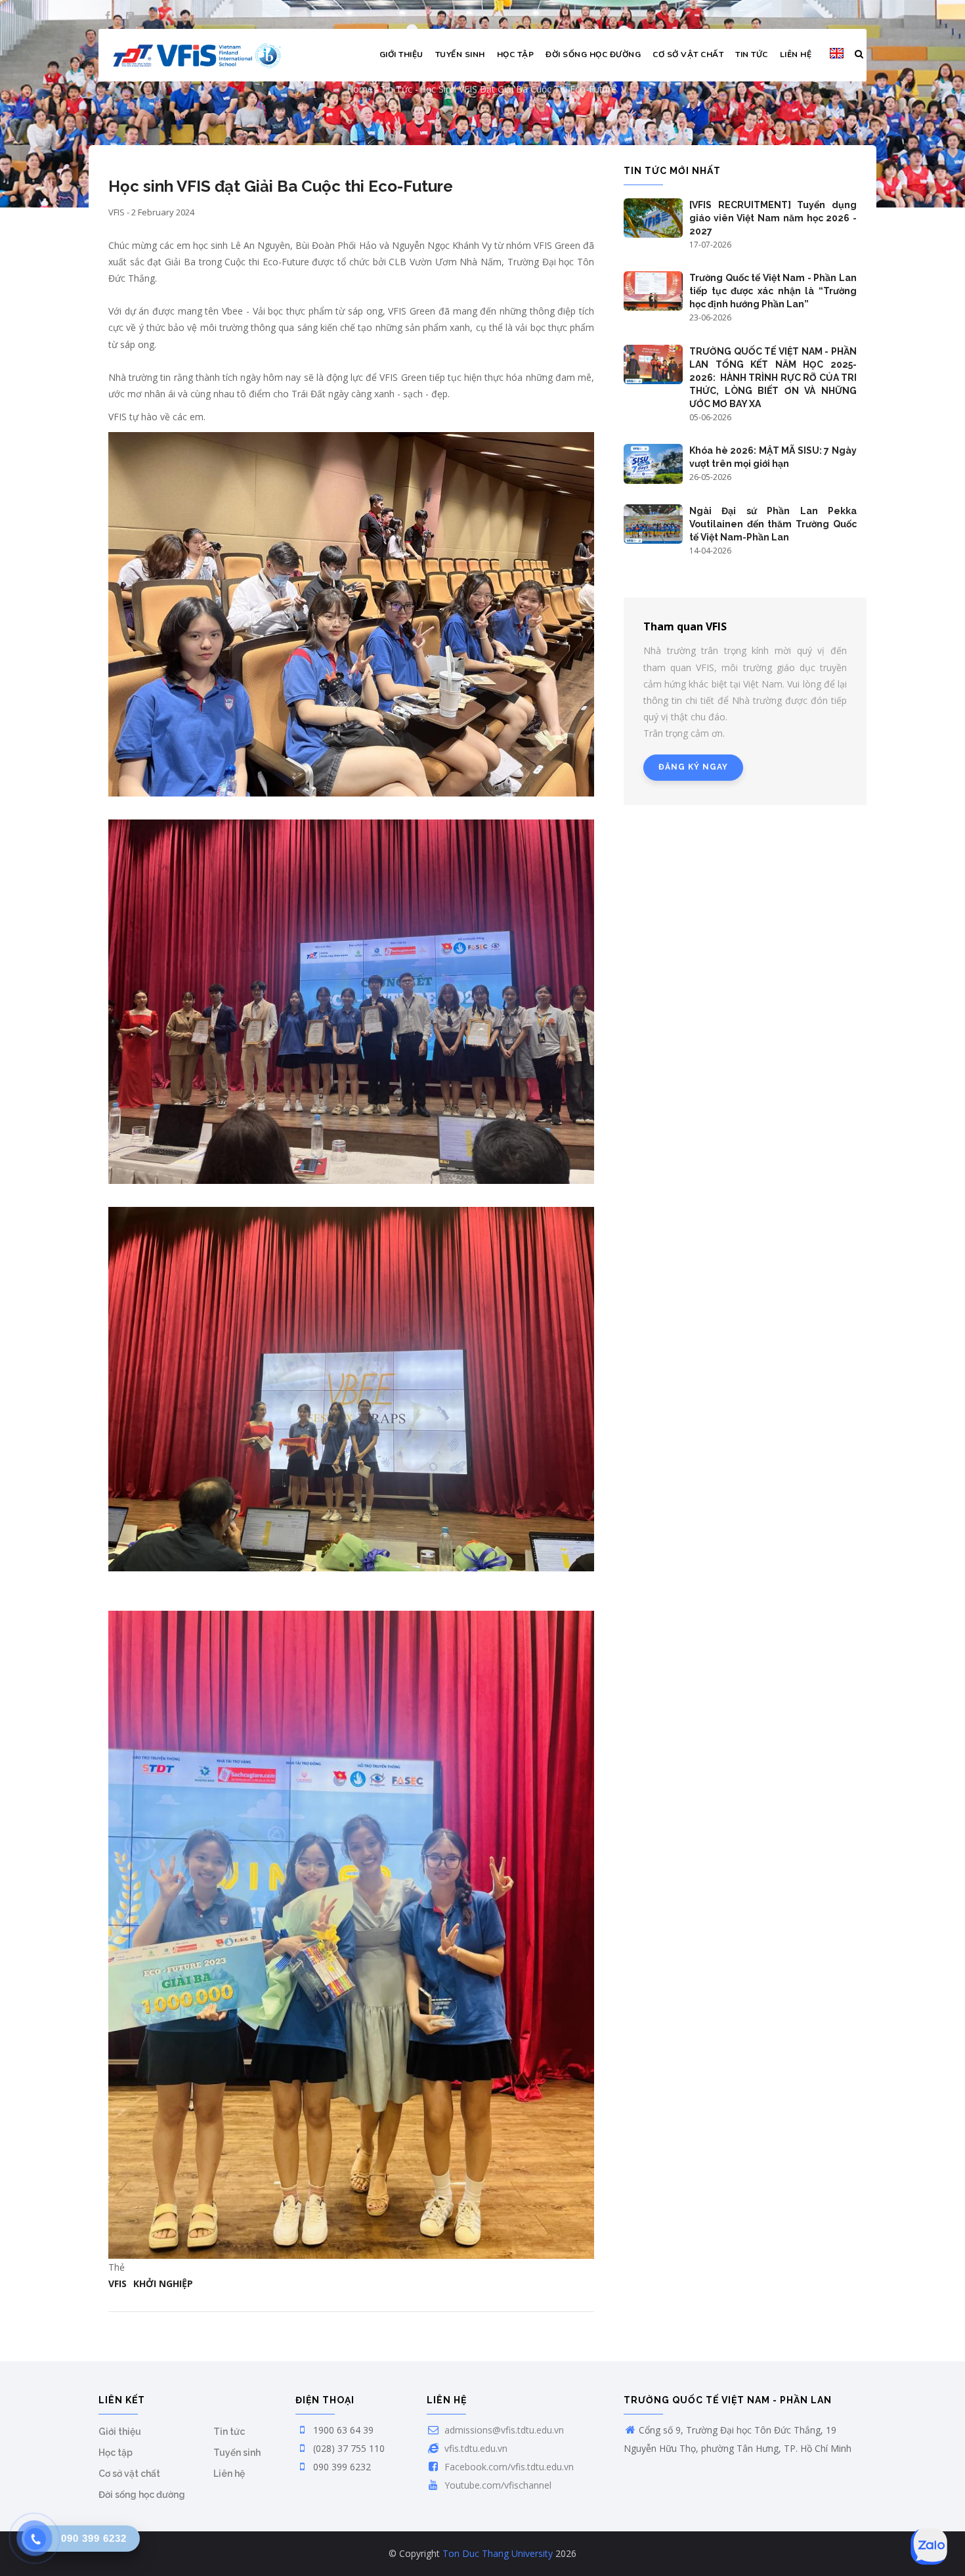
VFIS (118, 2283)
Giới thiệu (401, 55)
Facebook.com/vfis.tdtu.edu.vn (508, 2467)
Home (360, 89)
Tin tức (752, 55)
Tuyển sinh (460, 55)
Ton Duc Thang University (498, 2553)
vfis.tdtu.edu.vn (475, 2448)
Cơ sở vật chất (688, 55)
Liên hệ (796, 55)
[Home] (197, 55)
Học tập (516, 55)
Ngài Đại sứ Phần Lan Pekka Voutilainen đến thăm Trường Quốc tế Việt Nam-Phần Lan (773, 524)
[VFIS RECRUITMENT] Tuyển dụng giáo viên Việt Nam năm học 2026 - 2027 (773, 218)
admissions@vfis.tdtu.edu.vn (503, 2430)
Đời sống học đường (593, 55)
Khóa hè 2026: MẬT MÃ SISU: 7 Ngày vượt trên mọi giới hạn (773, 457)
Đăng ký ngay (693, 767)
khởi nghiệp (163, 2283)
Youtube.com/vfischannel (497, 2485)
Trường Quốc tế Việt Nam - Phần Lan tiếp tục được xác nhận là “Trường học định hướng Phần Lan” (773, 291)
